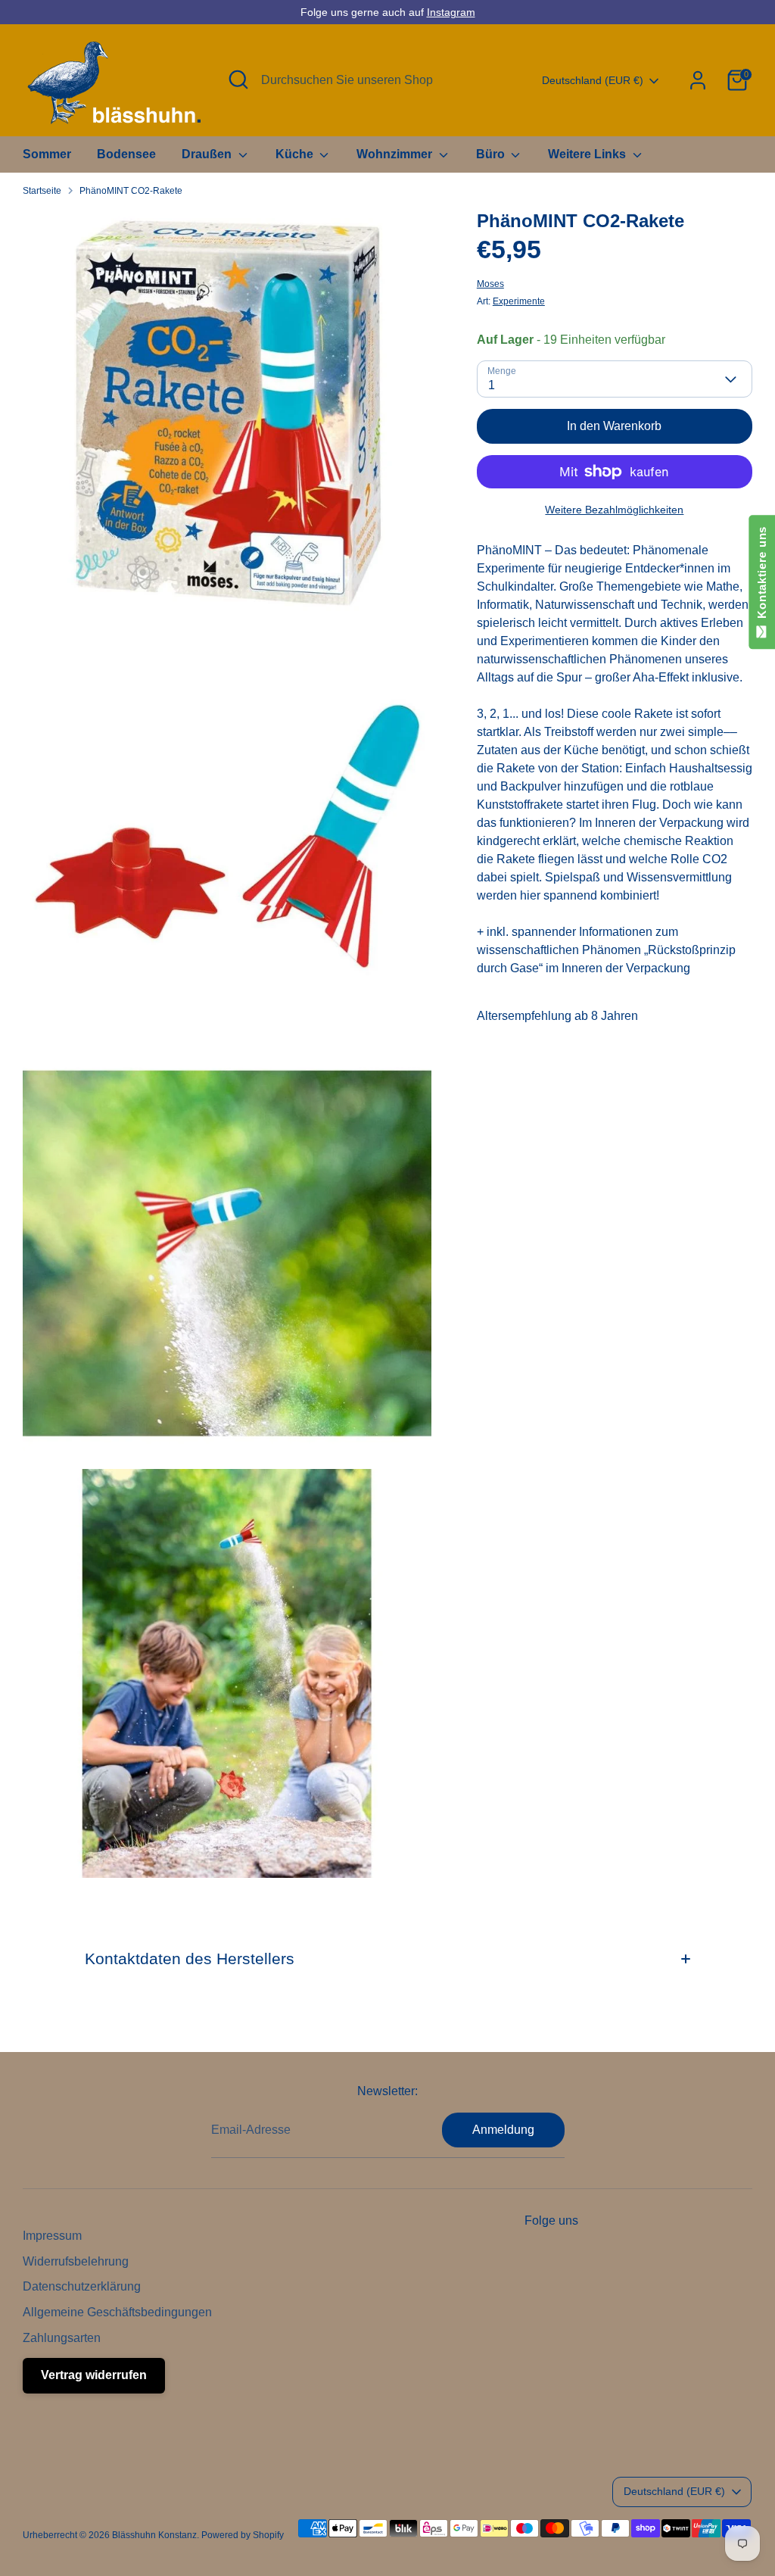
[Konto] (698, 80)
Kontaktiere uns (762, 576)
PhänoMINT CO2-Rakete (131, 191)
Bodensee (126, 154)
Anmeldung (503, 2130)
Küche (296, 154)
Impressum (52, 2236)
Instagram (451, 12)
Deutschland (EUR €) (593, 80)
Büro (492, 154)
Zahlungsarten (62, 2338)
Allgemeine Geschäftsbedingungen (117, 2312)
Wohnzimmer (396, 154)
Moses (490, 284)
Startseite (42, 191)
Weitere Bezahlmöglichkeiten (614, 510)
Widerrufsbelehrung (76, 2261)
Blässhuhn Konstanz (154, 2535)
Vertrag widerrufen (94, 2375)
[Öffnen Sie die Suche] (238, 80)
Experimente (519, 301)
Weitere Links (588, 154)
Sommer (47, 154)
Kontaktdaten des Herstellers (190, 1959)
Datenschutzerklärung (82, 2286)
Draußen (208, 154)
